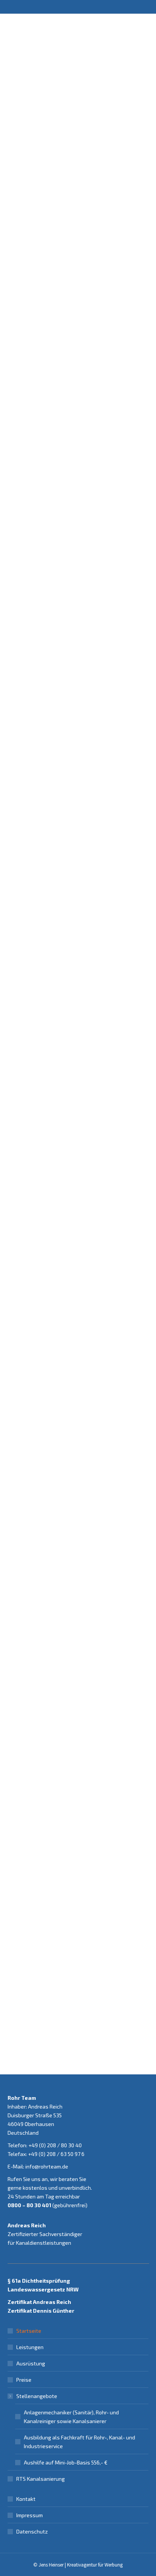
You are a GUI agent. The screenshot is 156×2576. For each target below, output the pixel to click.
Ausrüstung (31, 2363)
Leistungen (30, 2347)
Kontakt (26, 2499)
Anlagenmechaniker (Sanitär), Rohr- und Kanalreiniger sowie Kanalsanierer (71, 2417)
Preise (24, 2380)
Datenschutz (32, 2531)
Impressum (30, 2515)
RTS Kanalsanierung (41, 2479)
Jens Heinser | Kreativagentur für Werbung (81, 2565)
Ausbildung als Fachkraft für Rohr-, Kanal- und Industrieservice (80, 2442)
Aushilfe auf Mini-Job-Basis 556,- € (66, 2462)
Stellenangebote (37, 2396)
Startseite (29, 2331)
